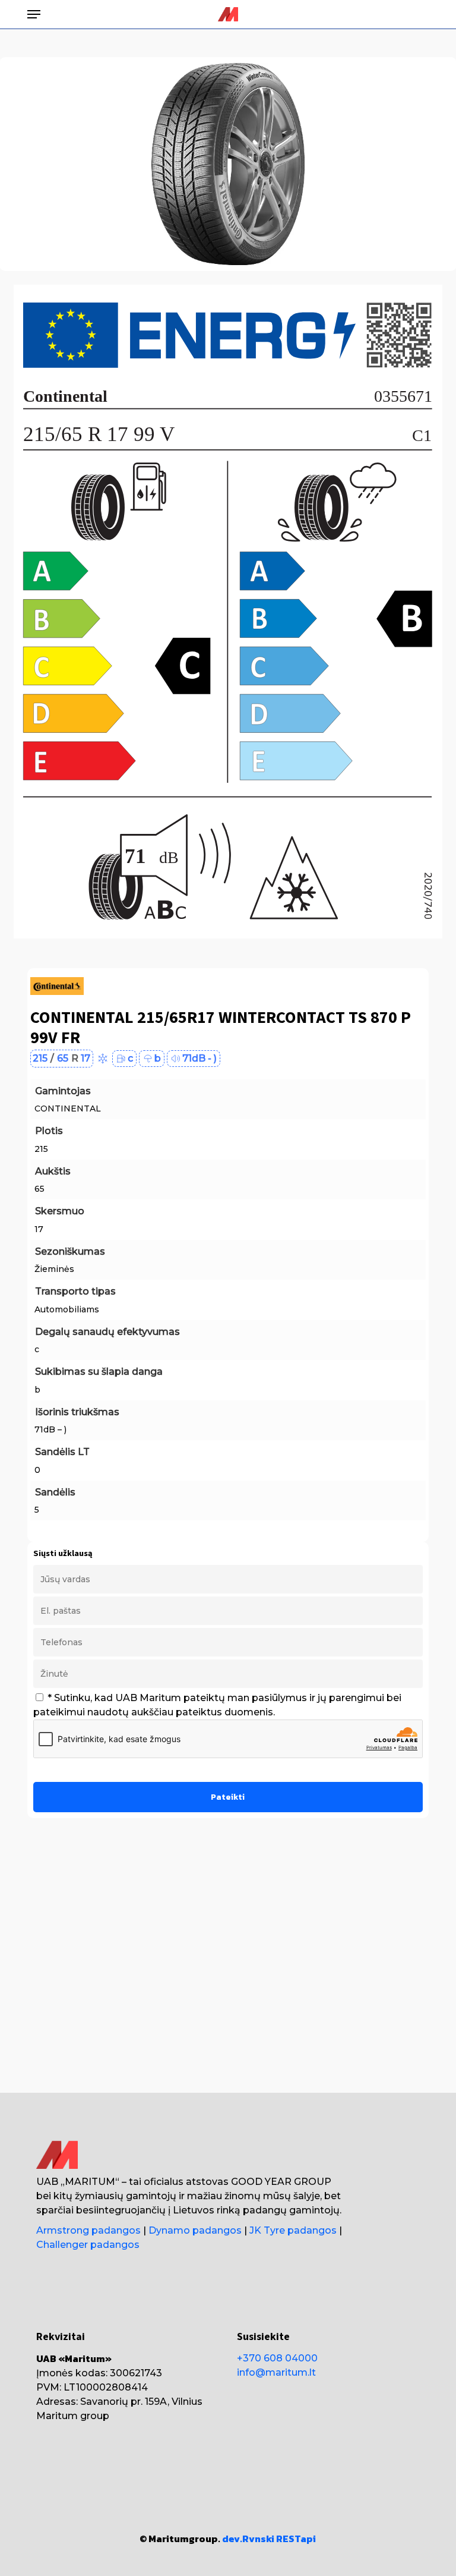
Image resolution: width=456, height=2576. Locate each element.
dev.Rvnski (248, 2539)
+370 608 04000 (277, 2358)
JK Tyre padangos (293, 2230)
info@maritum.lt (276, 2372)
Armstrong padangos (88, 2230)
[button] (34, 14)
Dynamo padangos (195, 2230)
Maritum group (73, 2416)
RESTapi (296, 2539)
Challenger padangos (88, 2245)
